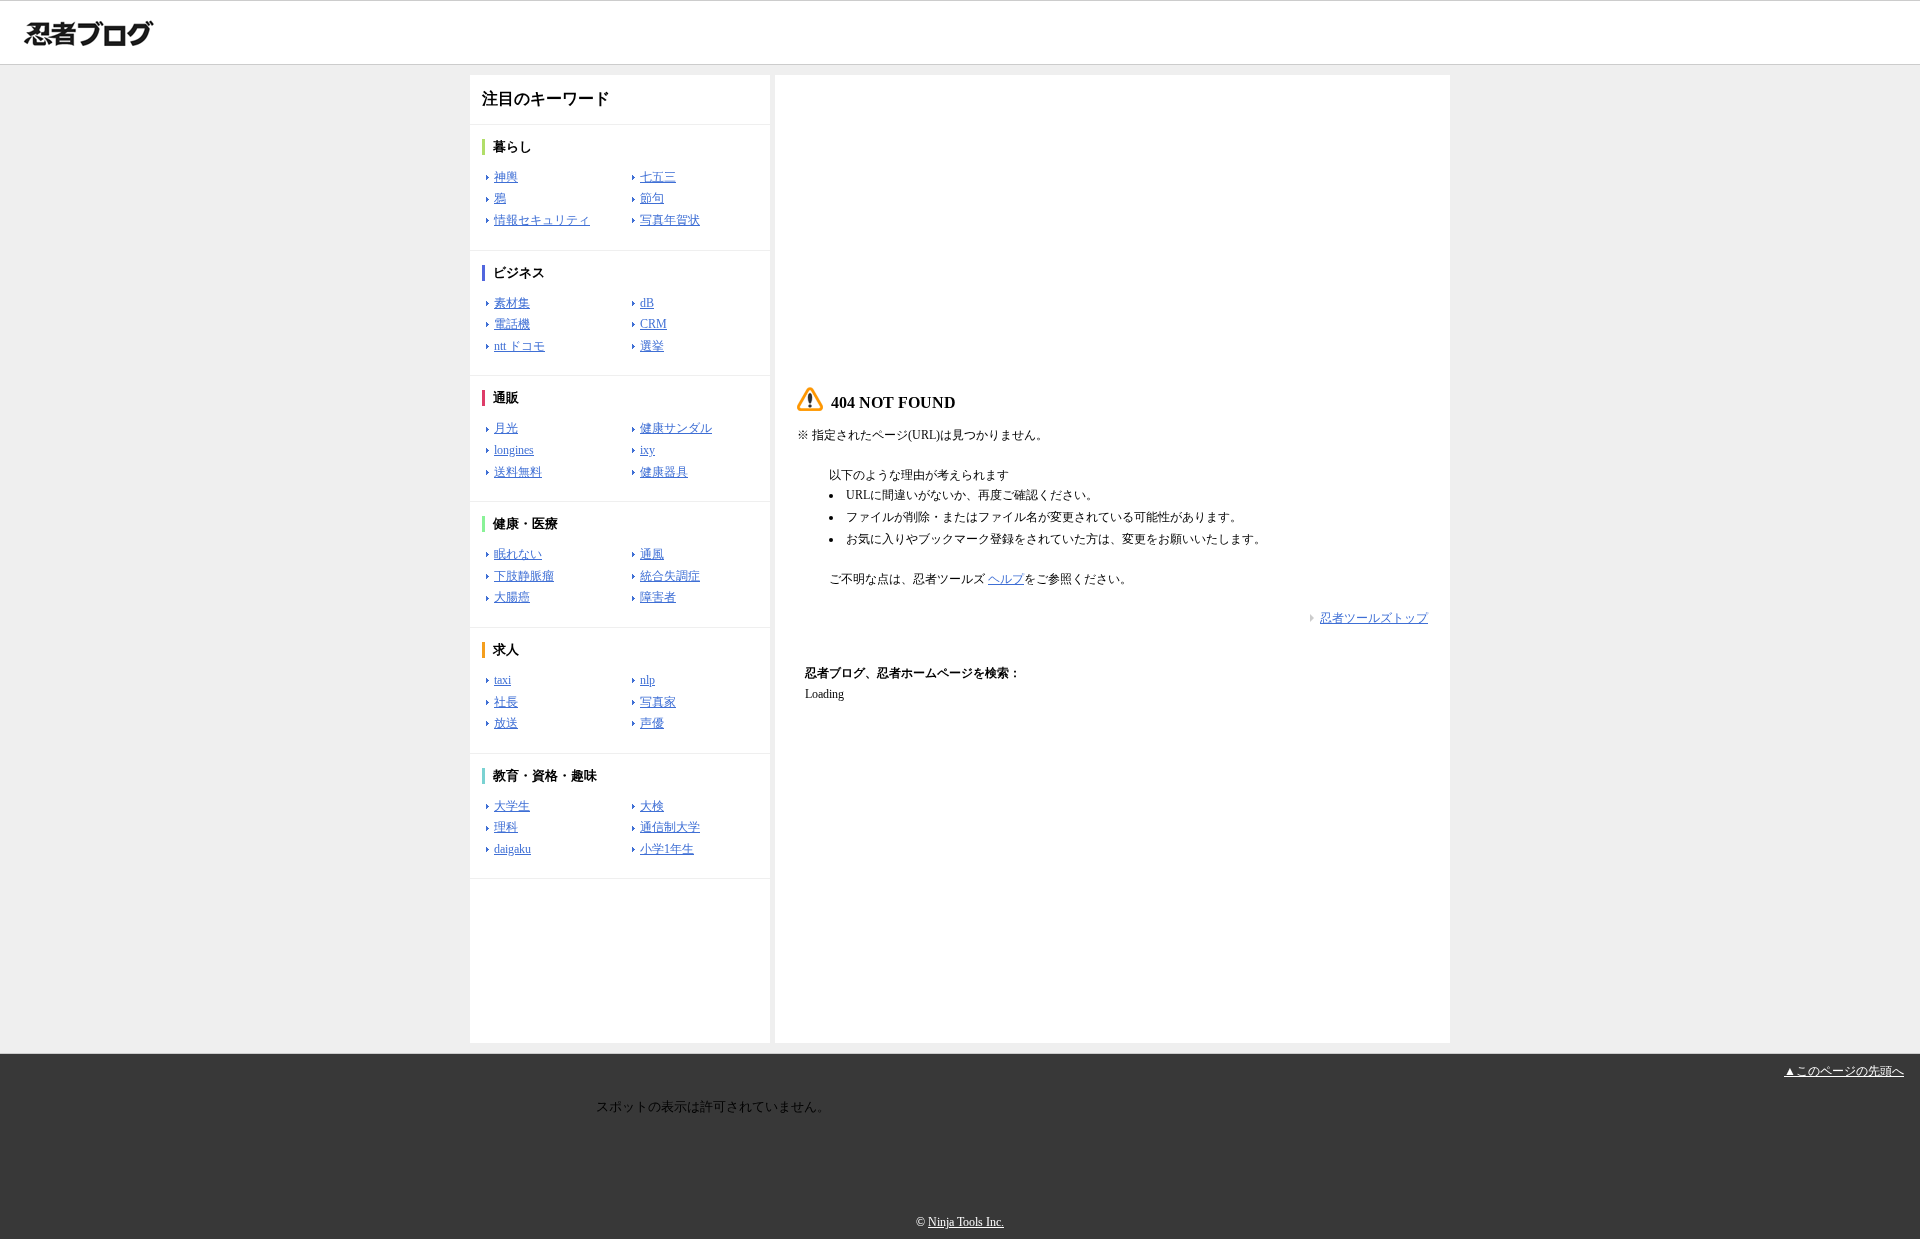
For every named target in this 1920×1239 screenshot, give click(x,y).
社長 (506, 702)
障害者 (658, 597)
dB (647, 303)
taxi (502, 680)
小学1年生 (667, 849)
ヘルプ (1006, 579)
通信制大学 (670, 827)
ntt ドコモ (519, 346)
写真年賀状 (670, 220)
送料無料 (518, 472)
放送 (506, 723)
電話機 (512, 324)
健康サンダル (676, 428)
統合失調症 (670, 576)
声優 (652, 723)
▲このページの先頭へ (1844, 1071)
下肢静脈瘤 (524, 576)
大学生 (512, 806)
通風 (652, 554)
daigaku (512, 849)
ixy (647, 450)
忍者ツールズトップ (1374, 618)
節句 (652, 198)
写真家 (658, 702)
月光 (506, 428)
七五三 (658, 177)
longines (514, 450)
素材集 (512, 303)
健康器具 (664, 472)
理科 (506, 827)
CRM (653, 324)
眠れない (518, 554)
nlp (647, 680)
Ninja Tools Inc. (966, 1222)
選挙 (652, 346)
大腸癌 (512, 597)
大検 (652, 806)
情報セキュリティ (542, 220)
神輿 (506, 177)
